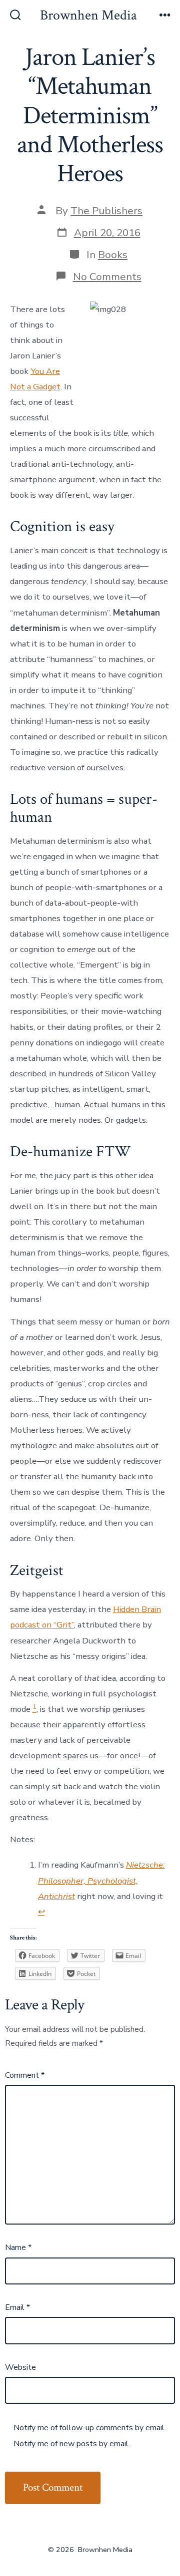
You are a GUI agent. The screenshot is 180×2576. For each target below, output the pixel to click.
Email (17, 2307)
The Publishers (106, 211)
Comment (25, 2075)
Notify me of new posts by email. (72, 2444)
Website (20, 2367)
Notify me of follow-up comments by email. (90, 2428)
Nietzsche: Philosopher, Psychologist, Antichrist (101, 1880)
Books (113, 255)
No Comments (107, 277)
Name (18, 2248)
